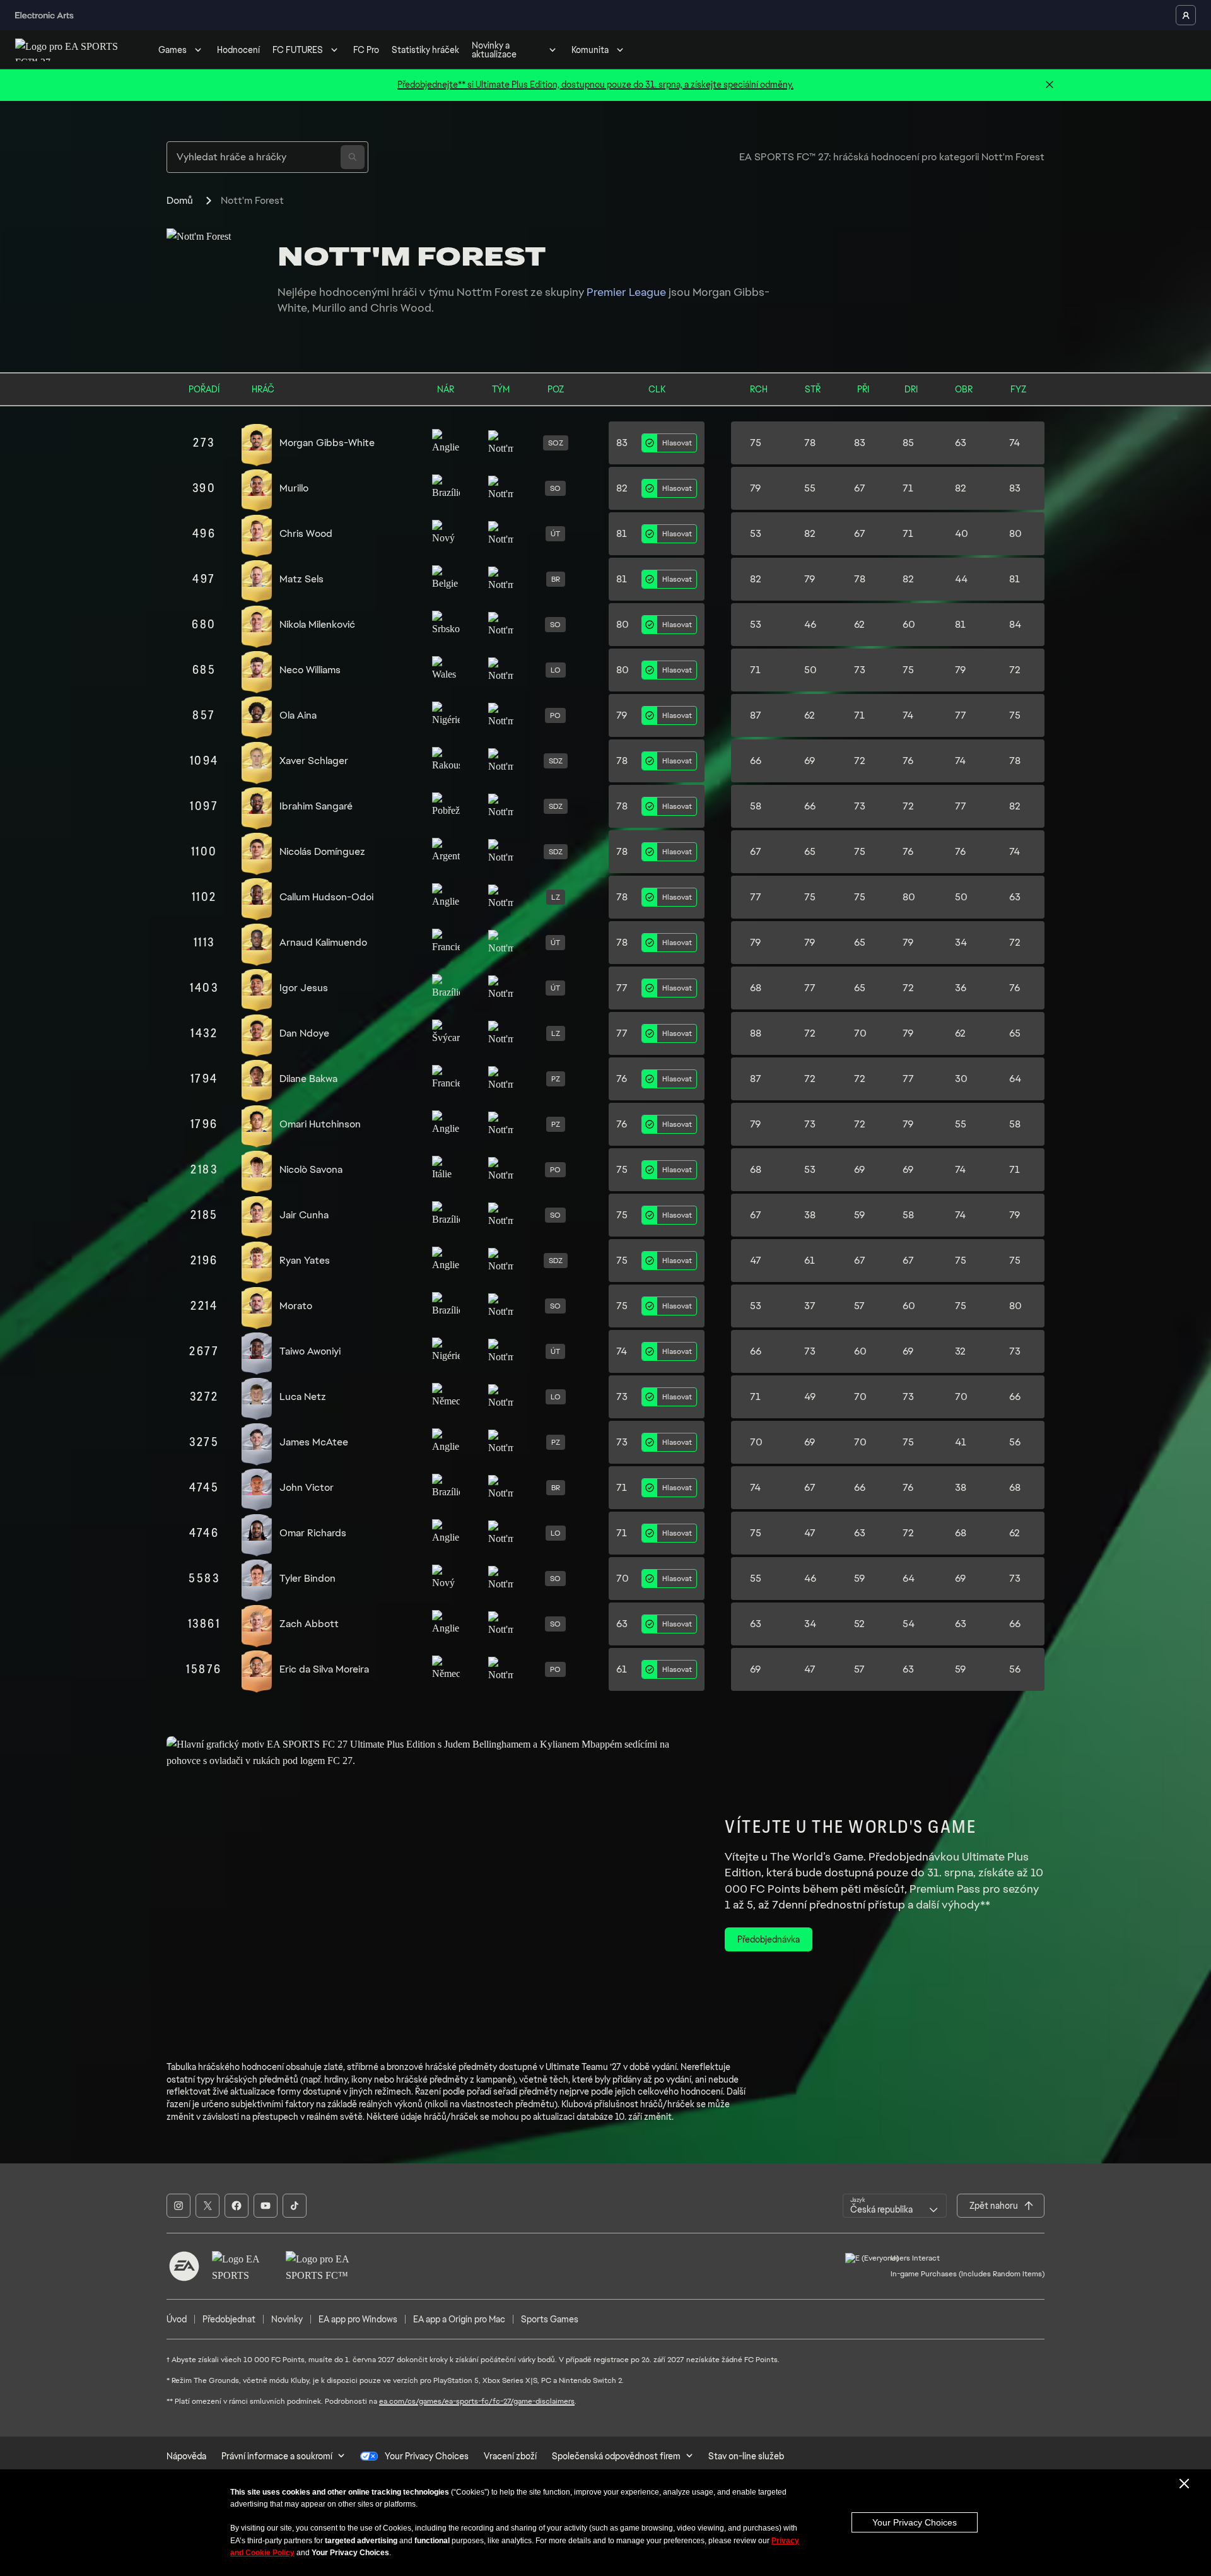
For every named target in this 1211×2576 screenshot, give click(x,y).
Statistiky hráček (425, 50)
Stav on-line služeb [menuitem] (746, 2456)
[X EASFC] (208, 2206)
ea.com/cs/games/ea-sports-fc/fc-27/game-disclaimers (477, 2401)
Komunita (590, 50)
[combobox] (895, 2206)
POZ (556, 389)
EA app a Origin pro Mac (459, 2319)
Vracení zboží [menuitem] (510, 2456)
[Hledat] (353, 157)
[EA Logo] (184, 2266)
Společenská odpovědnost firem (616, 2456)
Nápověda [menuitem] (186, 2456)
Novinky (287, 2319)
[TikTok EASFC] (295, 2206)
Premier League (626, 292)
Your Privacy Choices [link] (427, 2456)
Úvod (177, 2319)
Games (173, 50)
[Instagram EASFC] (178, 2206)
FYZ (1018, 389)
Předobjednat (229, 2319)
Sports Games (550, 2319)
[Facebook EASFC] (237, 2206)
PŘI (863, 389)
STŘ (813, 389)
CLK (657, 389)
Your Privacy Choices (915, 2522)
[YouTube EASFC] (266, 2206)
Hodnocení (238, 50)
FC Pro (366, 50)
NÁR (446, 389)
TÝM (501, 389)
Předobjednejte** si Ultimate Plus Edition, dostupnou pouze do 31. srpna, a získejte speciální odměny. (595, 85)
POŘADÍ (204, 389)
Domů (180, 200)
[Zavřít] (1050, 85)
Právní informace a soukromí (277, 2456)
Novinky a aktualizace (494, 50)
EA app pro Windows (358, 2319)
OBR (964, 389)
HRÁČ (263, 389)
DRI (911, 389)
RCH (759, 389)
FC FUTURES (298, 50)
